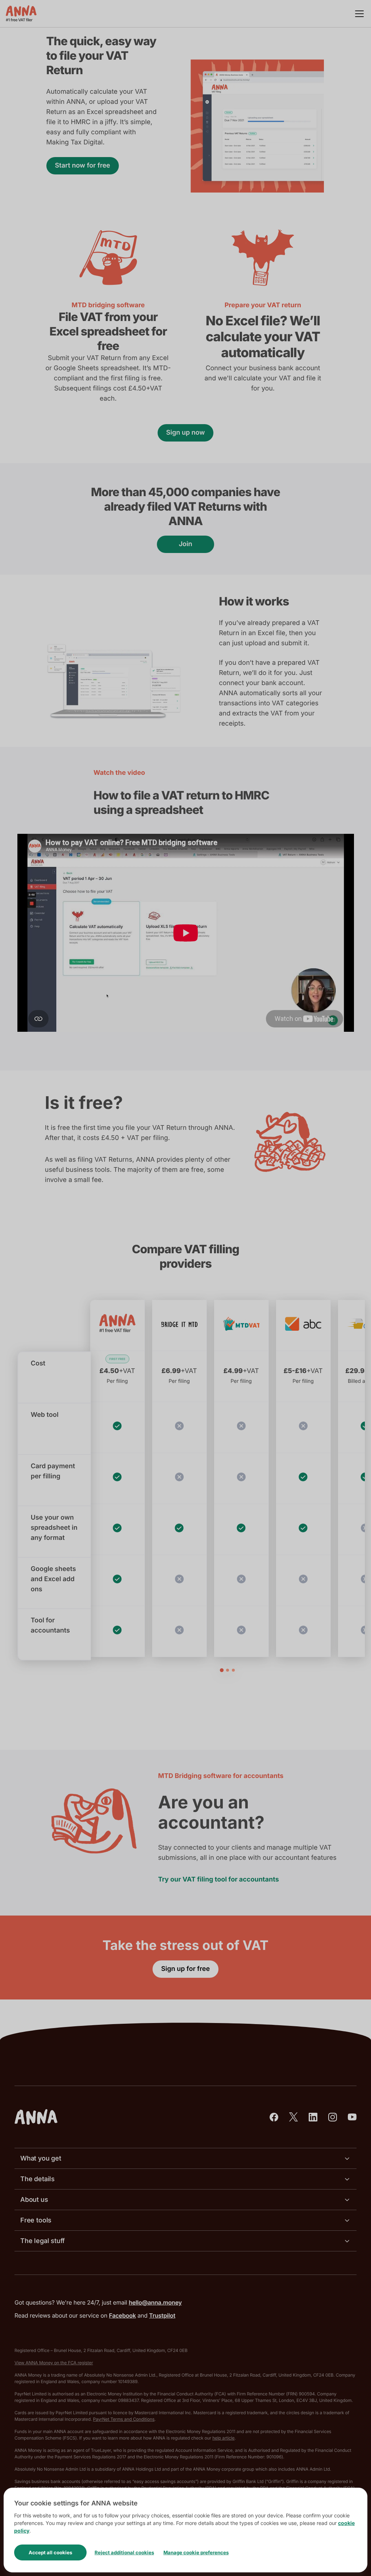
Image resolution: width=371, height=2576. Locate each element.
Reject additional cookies (124, 2552)
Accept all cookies (50, 2552)
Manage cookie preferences (196, 2552)
